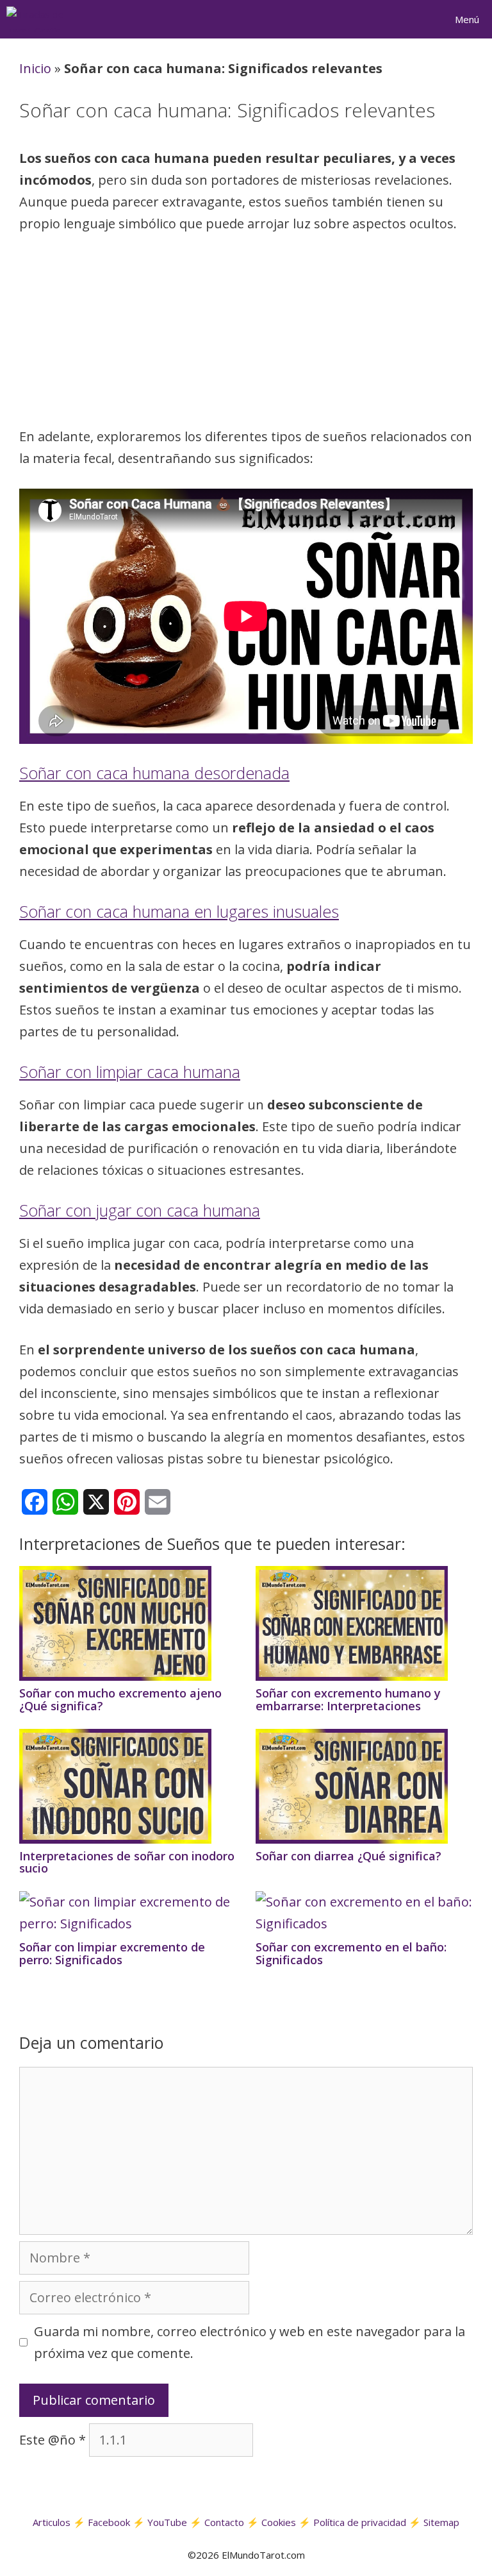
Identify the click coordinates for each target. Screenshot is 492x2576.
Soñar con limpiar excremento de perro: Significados (112, 1953)
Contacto (224, 2522)
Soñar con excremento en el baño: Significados (351, 1953)
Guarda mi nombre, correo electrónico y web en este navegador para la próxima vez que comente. (250, 2342)
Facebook (109, 2522)
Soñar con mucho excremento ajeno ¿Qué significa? (120, 1699)
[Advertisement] (246, 334)
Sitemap (441, 2522)
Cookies (279, 2522)
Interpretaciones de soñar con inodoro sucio (127, 1862)
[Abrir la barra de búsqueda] (409, 19)
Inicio (35, 68)
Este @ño (53, 2440)
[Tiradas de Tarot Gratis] (42, 19)
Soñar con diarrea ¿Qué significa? (348, 1856)
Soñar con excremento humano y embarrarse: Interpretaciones (348, 1699)
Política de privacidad (360, 2522)
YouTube (167, 2522)
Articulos (52, 2522)
